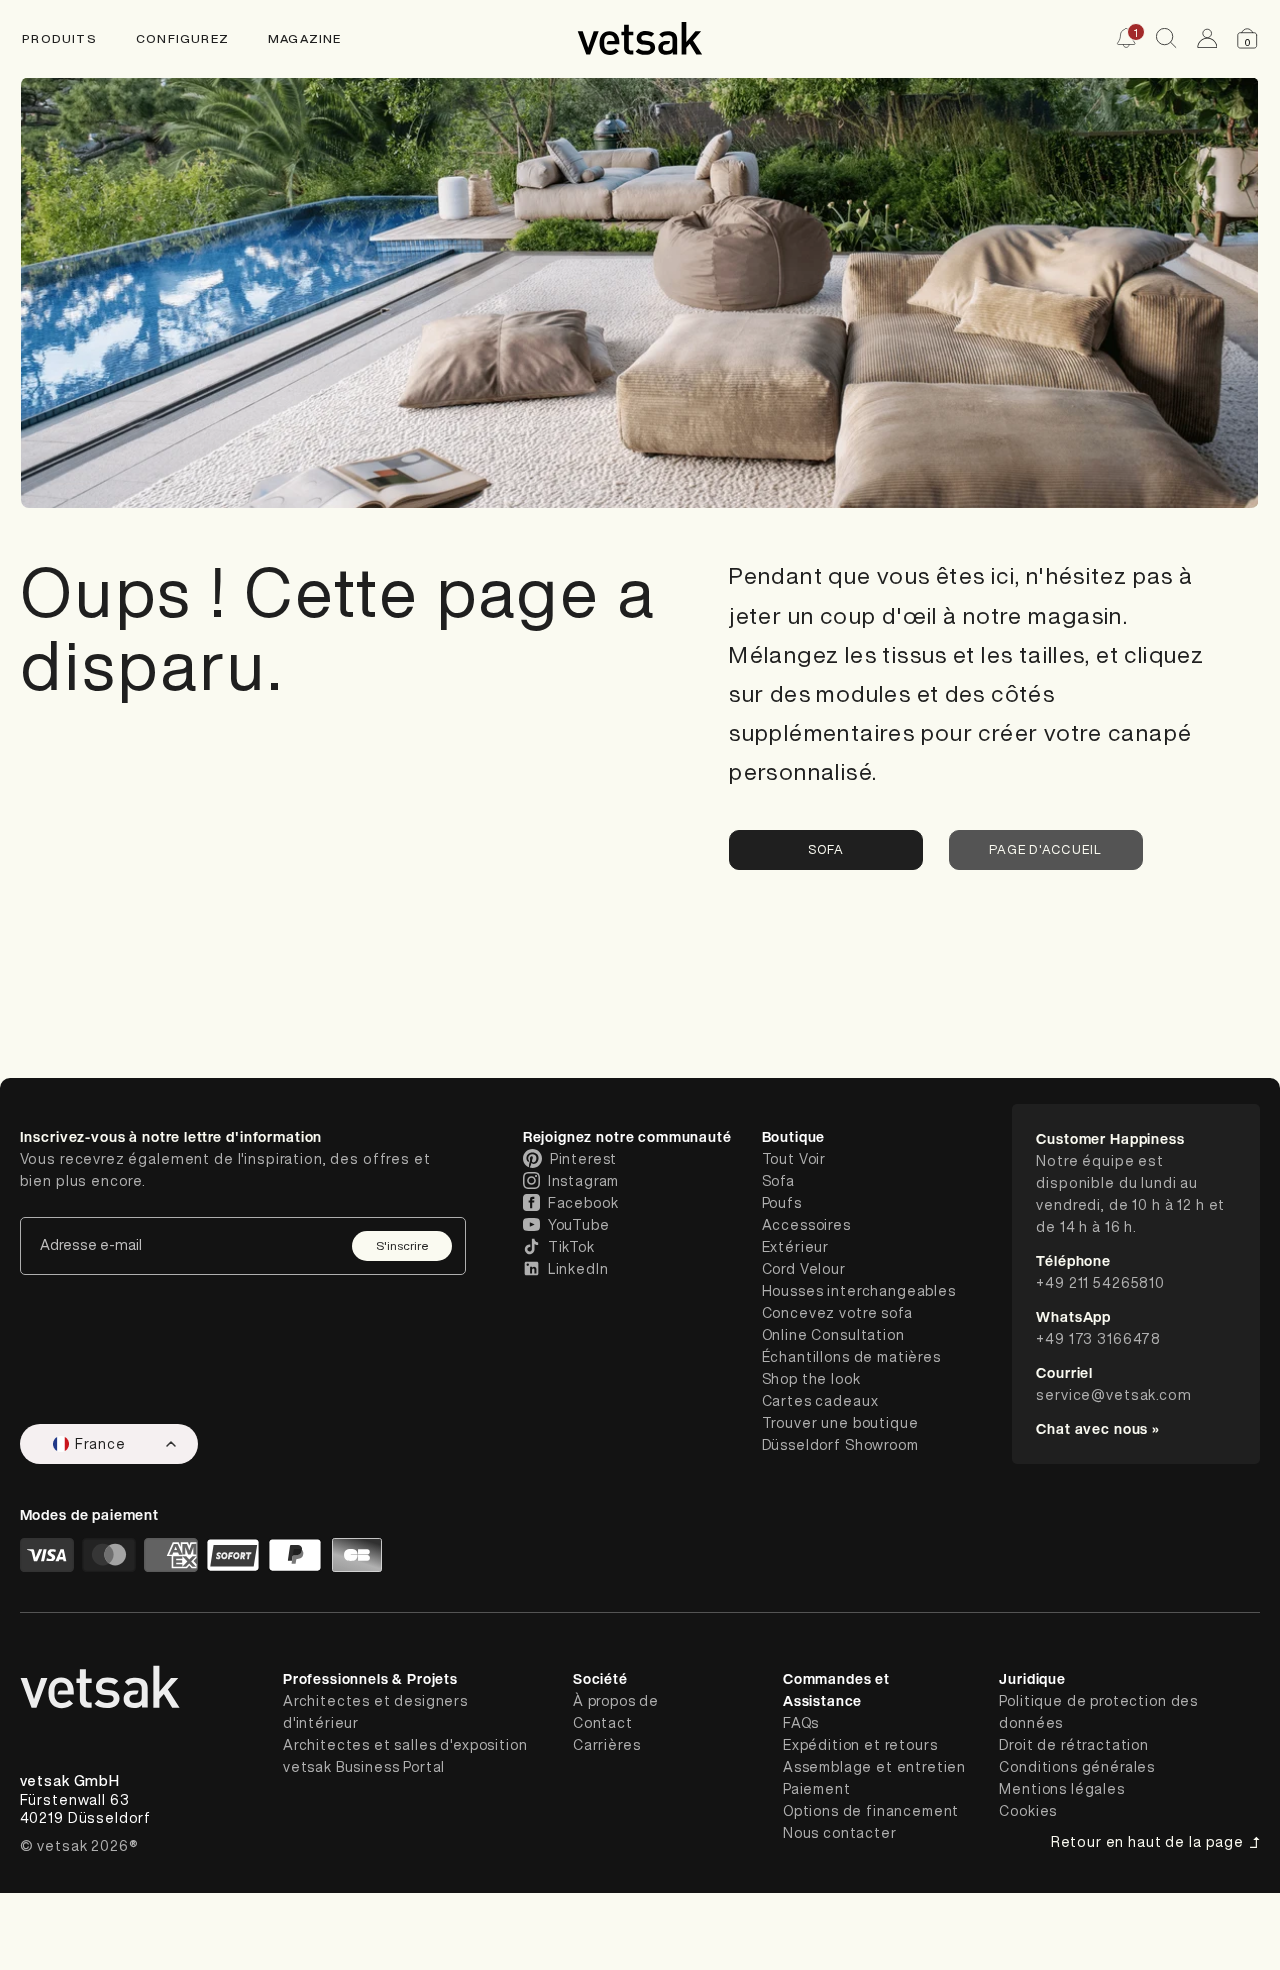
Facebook (583, 1203)
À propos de (616, 1701)
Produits (59, 38)
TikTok (571, 1247)
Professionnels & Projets (370, 1678)
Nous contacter (840, 1833)
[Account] (1207, 38)
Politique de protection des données (1098, 1712)
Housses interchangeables (859, 1291)
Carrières (607, 1745)
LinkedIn (578, 1269)
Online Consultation (833, 1335)
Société (600, 1678)
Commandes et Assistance (836, 1689)
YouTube (579, 1225)
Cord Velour (804, 1269)
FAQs (801, 1723)
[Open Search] (1166, 38)
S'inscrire (402, 1245)
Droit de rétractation (1074, 1745)
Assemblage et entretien (874, 1767)
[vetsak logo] (640, 38)
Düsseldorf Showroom (840, 1445)
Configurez (182, 38)
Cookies (1028, 1811)
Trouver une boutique (840, 1423)
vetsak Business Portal (364, 1767)
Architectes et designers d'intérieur (375, 1712)
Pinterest (584, 1159)
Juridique (1032, 1678)
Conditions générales (1077, 1767)
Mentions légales (1061, 1789)
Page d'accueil (1045, 849)
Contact (603, 1723)
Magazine (305, 38)
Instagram (584, 1181)
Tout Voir (794, 1159)
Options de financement (871, 1811)
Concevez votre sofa (837, 1313)
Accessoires (806, 1225)
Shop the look (811, 1379)
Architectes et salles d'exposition (405, 1745)
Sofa (826, 849)
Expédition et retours (860, 1745)
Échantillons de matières (851, 1357)
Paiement (817, 1789)
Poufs (782, 1203)
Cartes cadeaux (820, 1401)
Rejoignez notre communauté (627, 1136)
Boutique (794, 1136)
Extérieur (796, 1247)
